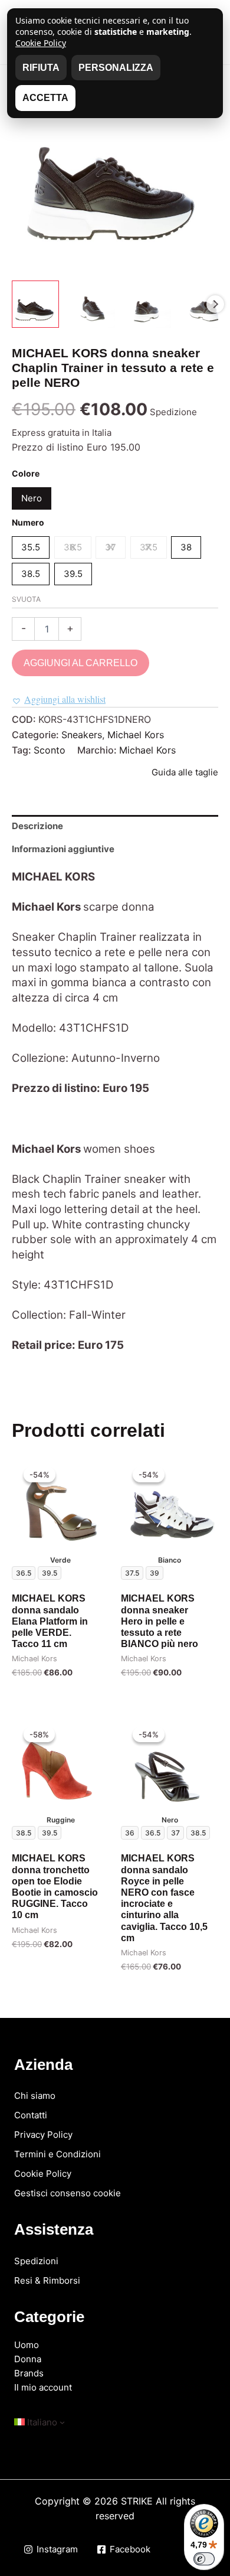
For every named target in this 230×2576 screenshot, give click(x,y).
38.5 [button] (31, 574)
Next (215, 304)
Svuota (26, 599)
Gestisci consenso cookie (68, 2193)
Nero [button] (32, 498)
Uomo (27, 2345)
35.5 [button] (31, 547)
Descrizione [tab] (37, 826)
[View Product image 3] (147, 304)
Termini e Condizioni (57, 2154)
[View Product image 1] (35, 304)
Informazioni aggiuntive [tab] (63, 849)
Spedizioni (36, 2261)
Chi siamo (35, 2096)
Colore (26, 473)
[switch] (204, 2559)
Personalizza (116, 68)
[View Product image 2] (91, 304)
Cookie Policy (43, 2174)
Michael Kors (136, 735)
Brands (29, 2373)
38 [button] (186, 547)
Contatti (31, 2115)
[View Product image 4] (203, 304)
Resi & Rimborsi (47, 2280)
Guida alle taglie (185, 772)
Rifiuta (41, 68)
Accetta (45, 98)
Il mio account (43, 2387)
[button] (59, 700)
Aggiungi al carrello (80, 663)
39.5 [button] (73, 574)
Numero (28, 522)
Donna (28, 2359)
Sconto (50, 750)
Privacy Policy (43, 2135)
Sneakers (82, 735)
